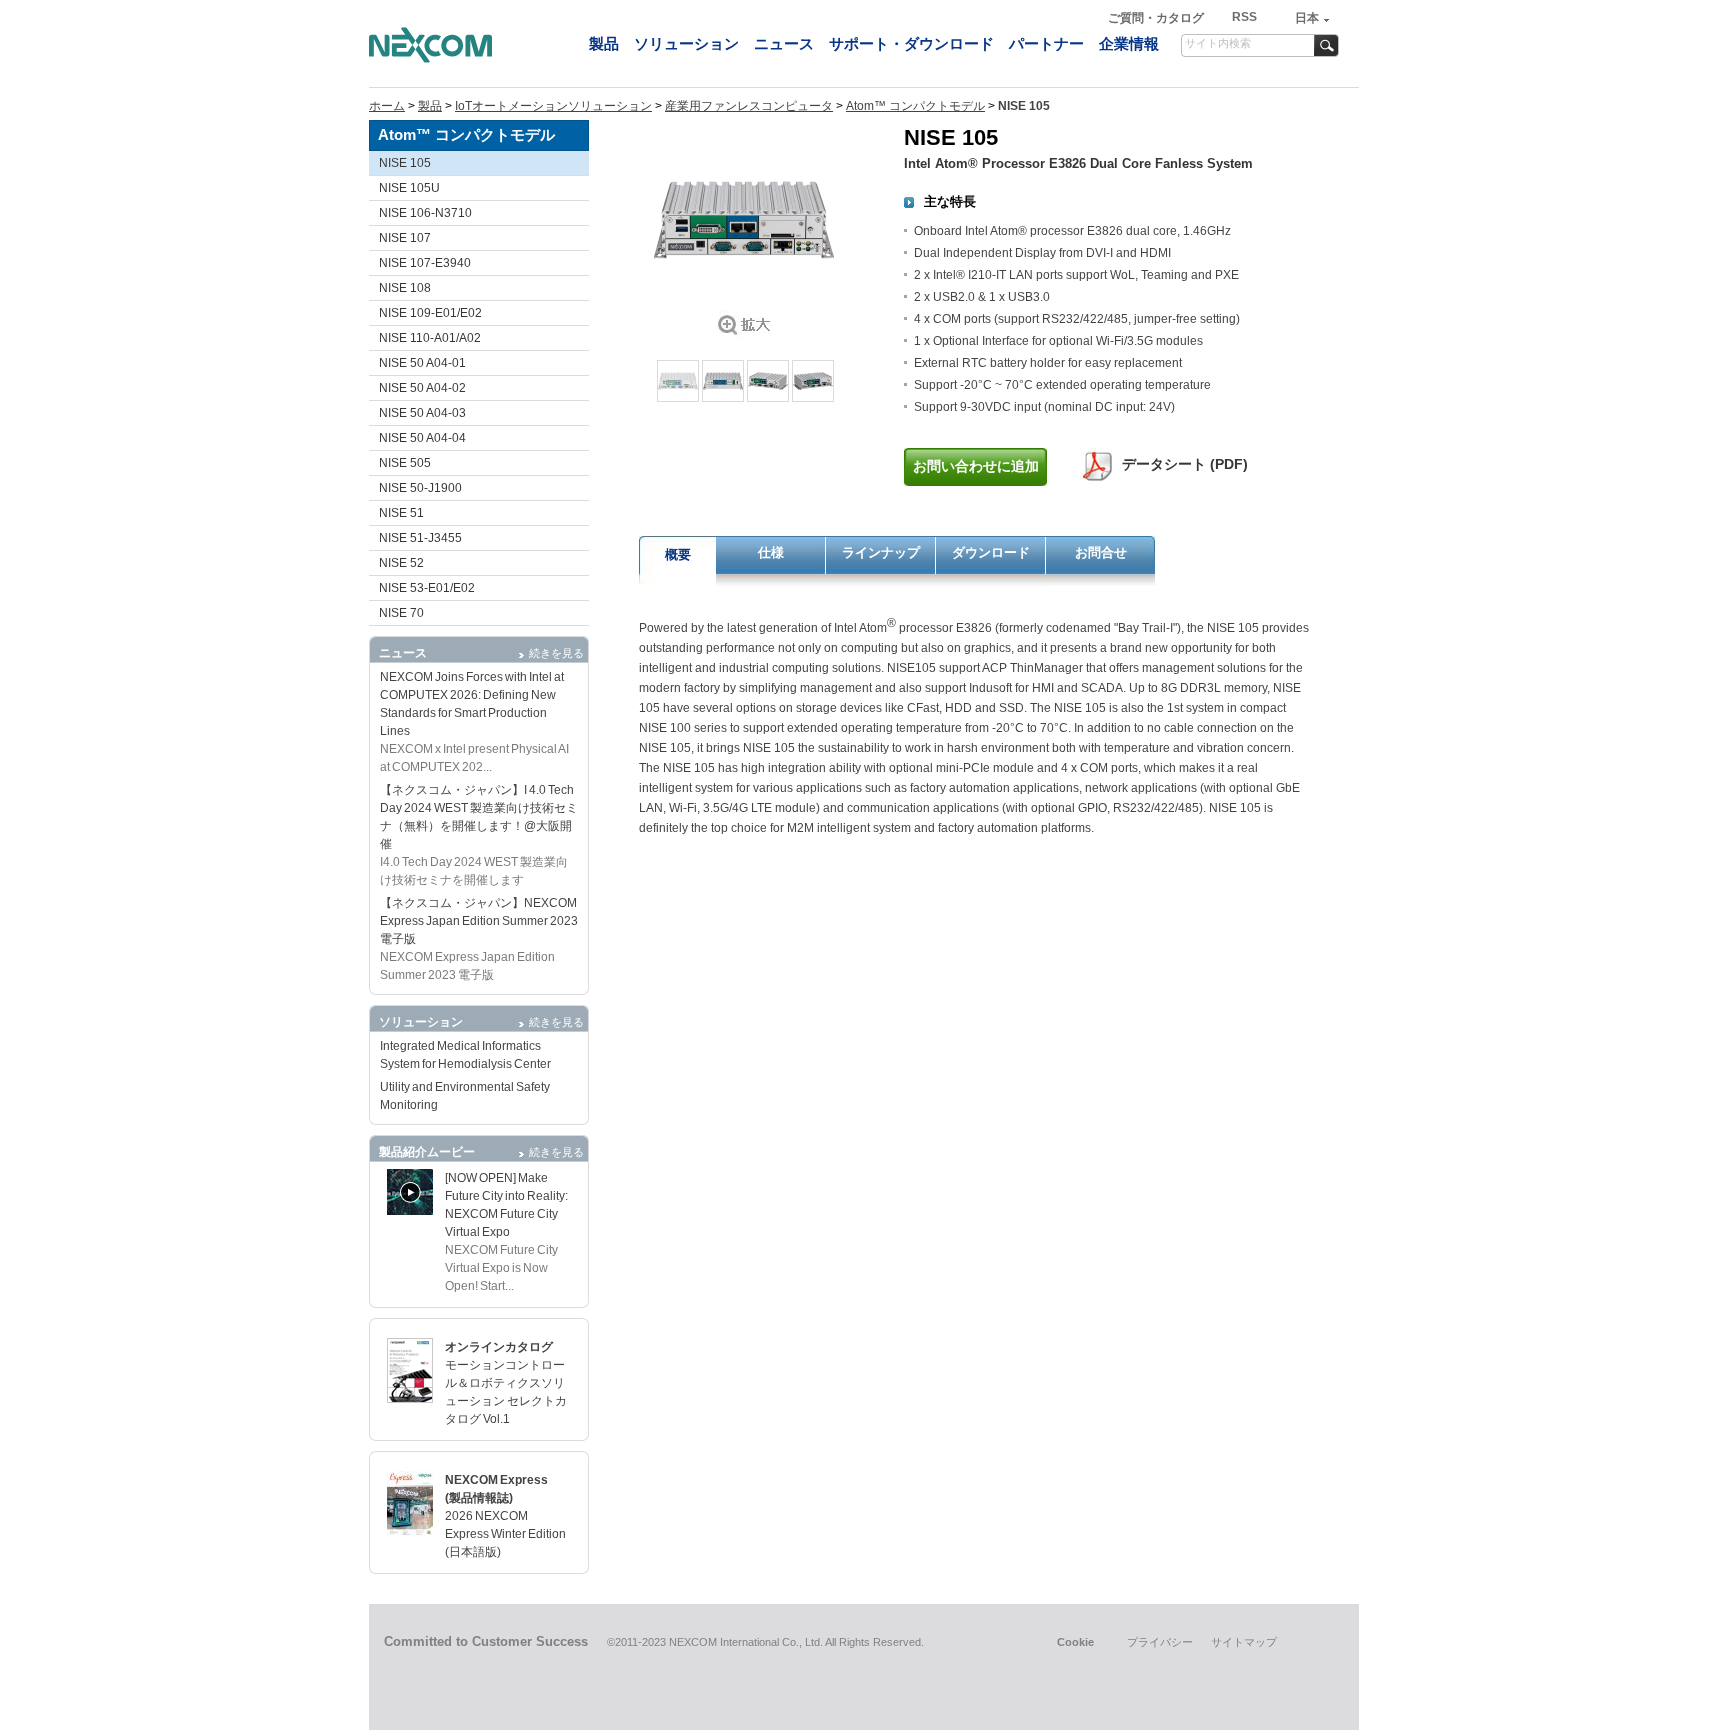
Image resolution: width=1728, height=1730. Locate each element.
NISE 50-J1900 (420, 488)
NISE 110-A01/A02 (430, 338)
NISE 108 (405, 288)
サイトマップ (1244, 1642)
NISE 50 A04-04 (422, 438)
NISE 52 (401, 563)
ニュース (784, 43)
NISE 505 (405, 463)
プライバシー (1160, 1642)
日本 (1307, 18)
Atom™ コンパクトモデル (915, 106)
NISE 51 (401, 513)
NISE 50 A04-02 (422, 388)
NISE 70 (401, 613)
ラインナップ (881, 552)
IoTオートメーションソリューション (553, 106)
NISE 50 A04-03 (422, 413)
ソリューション (686, 43)
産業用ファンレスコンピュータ (749, 106)
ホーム (387, 106)
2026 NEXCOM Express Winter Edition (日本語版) (505, 1534)
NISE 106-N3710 (425, 213)
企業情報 (1129, 43)
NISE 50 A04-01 (422, 363)
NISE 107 (405, 238)
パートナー (1046, 43)
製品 (604, 43)
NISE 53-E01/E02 (427, 588)
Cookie (1075, 1642)
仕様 (771, 552)
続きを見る (556, 653)
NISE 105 (405, 163)
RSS (1244, 17)
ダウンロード (991, 552)
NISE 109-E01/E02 (430, 313)
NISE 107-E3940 (425, 263)
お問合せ (1101, 552)
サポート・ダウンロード (911, 43)
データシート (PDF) (1185, 464)
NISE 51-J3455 (420, 538)
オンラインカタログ (499, 1347)
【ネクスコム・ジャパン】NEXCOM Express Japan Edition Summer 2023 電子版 (479, 921)
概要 (678, 554)
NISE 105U (409, 188)
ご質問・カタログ (1157, 18)
